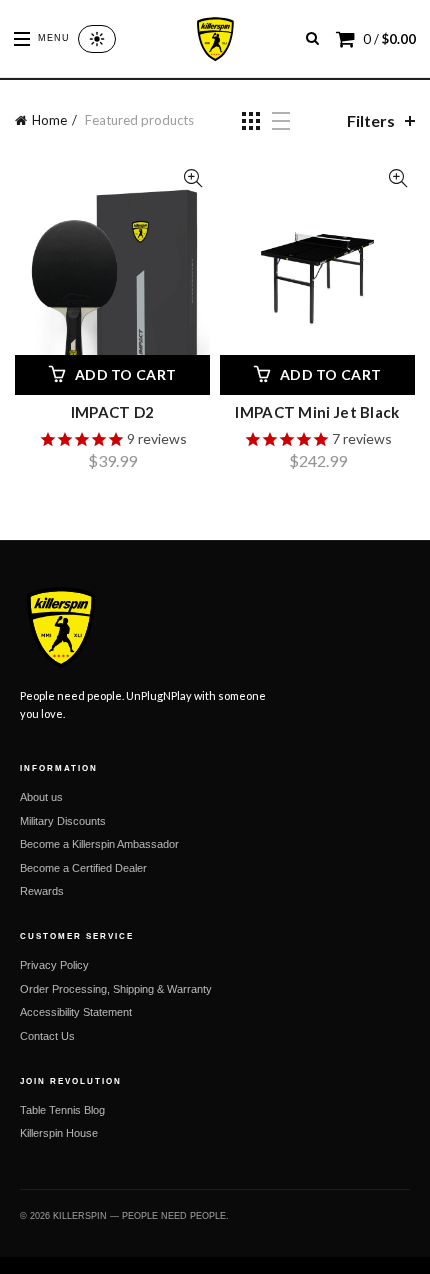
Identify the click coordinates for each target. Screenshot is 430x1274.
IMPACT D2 (113, 412)
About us (41, 797)
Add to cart (125, 374)
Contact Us (47, 1036)
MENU (54, 38)
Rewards (42, 891)
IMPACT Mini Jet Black (317, 412)
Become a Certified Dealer (83, 868)
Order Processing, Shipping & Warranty (116, 989)
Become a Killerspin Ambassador (99, 844)
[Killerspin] (214, 39)
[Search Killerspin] (312, 38)
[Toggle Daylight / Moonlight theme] (97, 39)
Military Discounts (63, 821)
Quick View (192, 178)
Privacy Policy (54, 965)
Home (49, 120)
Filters (371, 120)
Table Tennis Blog (62, 1110)
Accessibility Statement (76, 1012)
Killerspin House (59, 1133)
